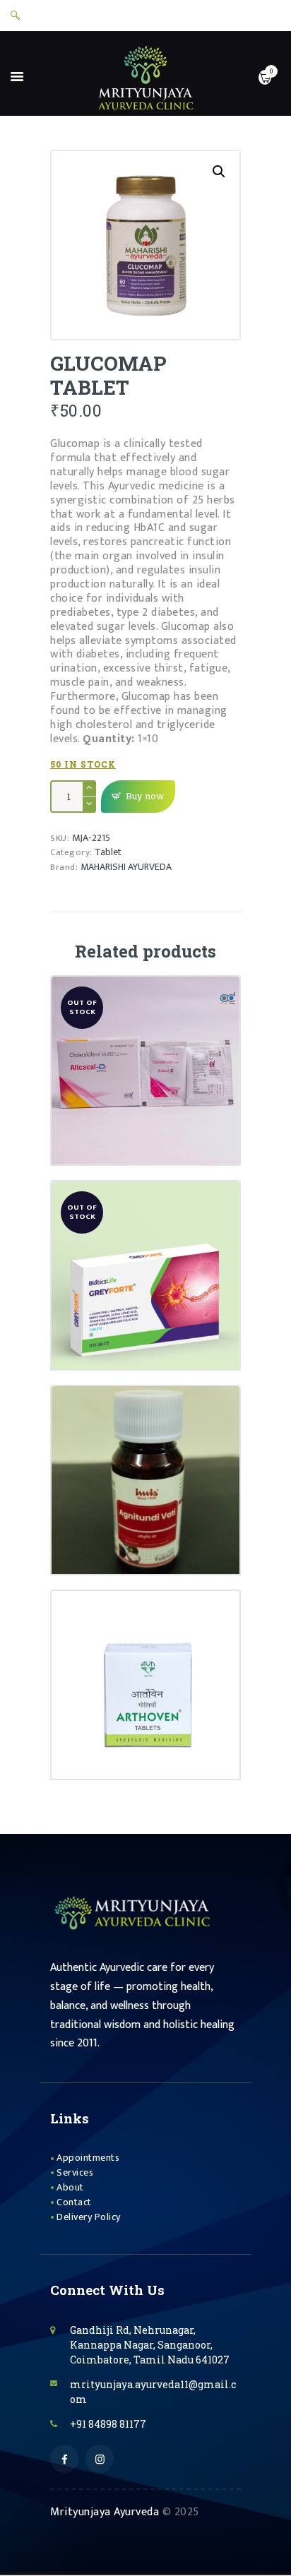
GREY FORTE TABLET (146, 1232)
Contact (74, 2202)
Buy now (145, 796)
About (70, 2187)
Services (75, 2172)
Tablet (108, 852)
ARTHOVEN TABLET (146, 1641)
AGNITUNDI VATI (145, 1436)
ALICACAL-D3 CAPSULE (145, 1027)
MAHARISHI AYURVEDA (126, 867)
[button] (219, 172)
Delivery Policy (89, 2217)
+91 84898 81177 (108, 2424)
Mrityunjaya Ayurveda (105, 2512)
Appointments (88, 2158)
